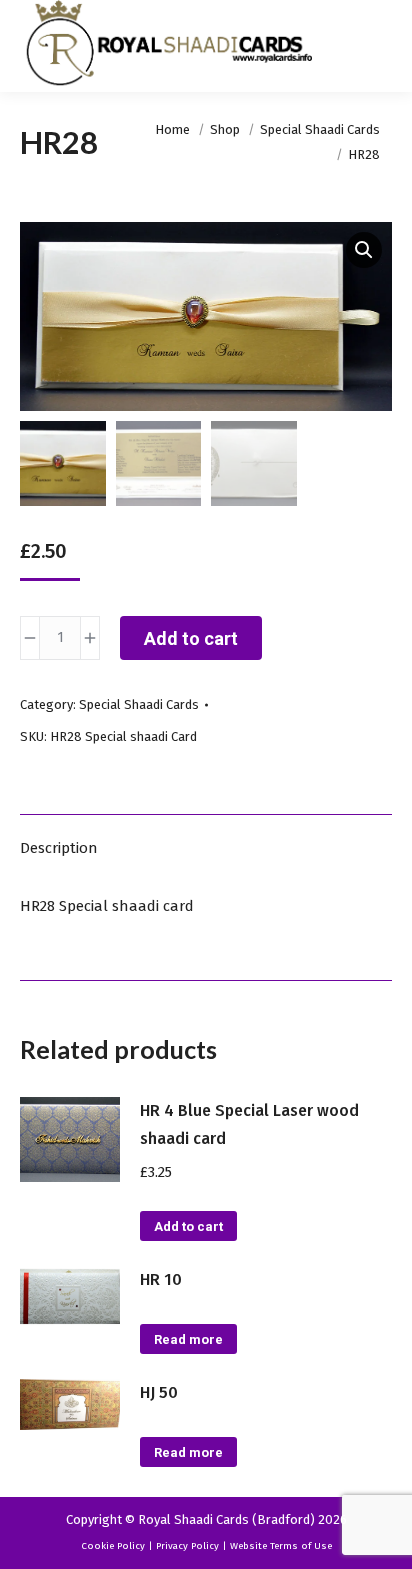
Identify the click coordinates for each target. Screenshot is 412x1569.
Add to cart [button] (188, 1226)
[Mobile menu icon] (380, 46)
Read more (188, 1339)
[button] (364, 250)
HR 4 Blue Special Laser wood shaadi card (249, 1124)
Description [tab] (59, 848)
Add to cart (191, 638)
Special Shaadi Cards (139, 704)
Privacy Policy (187, 1546)
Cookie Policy (113, 1546)
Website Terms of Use (281, 1546)
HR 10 (161, 1279)
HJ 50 (159, 1392)
